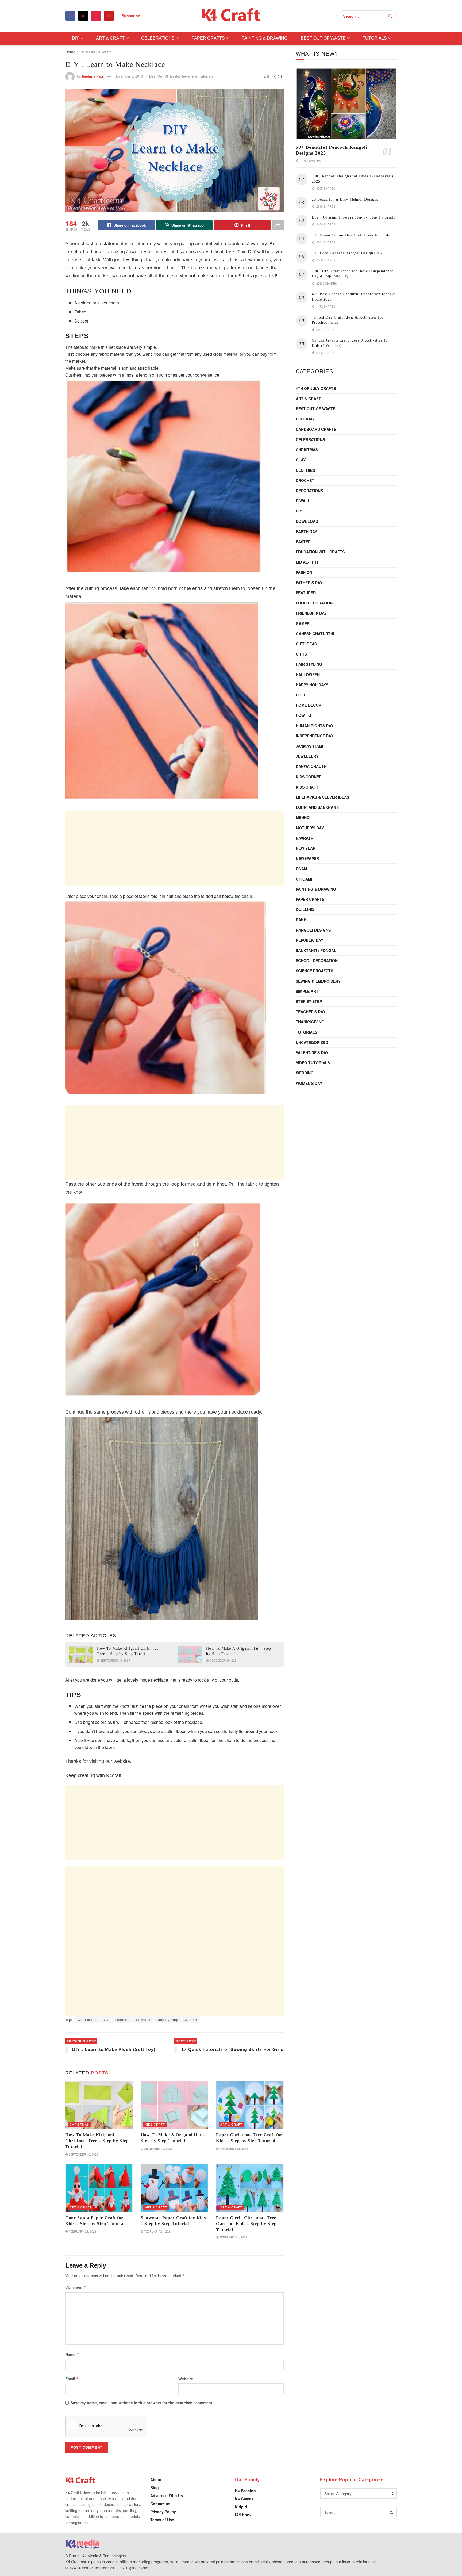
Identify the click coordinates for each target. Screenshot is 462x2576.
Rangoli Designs (313, 930)
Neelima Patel (93, 76)
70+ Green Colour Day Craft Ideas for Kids (351, 235)
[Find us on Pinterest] (96, 16)
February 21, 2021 (82, 2231)
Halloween (308, 675)
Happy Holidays (312, 685)
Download (307, 521)
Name (72, 2354)
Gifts (301, 654)
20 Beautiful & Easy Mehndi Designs (345, 199)
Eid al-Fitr (307, 562)
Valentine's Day (312, 1052)
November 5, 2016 (129, 76)
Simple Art (307, 991)
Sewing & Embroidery (318, 981)
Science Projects (314, 971)
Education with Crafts (320, 552)
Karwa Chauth (311, 766)
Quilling (305, 909)
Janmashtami (309, 746)
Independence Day (315, 736)
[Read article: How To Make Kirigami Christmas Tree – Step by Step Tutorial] (81, 1655)
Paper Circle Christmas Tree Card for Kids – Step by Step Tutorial (246, 2224)
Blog (155, 2487)
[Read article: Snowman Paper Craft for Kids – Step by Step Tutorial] (174, 2188)
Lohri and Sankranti (318, 807)
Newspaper (307, 858)
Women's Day (309, 1083)
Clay (301, 460)
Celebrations (158, 38)
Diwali (302, 501)
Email (72, 2379)
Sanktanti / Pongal (316, 950)
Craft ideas (87, 2020)
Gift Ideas (306, 644)
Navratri (305, 838)
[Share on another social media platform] (278, 225)
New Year (306, 848)
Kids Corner (309, 777)
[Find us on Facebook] (70, 16)
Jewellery (189, 76)
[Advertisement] (174, 848)
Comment (76, 2287)
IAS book (243, 2515)
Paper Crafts (208, 38)
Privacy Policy (163, 2512)
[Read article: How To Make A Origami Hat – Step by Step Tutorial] (190, 1655)
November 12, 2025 (233, 2148)
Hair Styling (309, 664)
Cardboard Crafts (316, 429)
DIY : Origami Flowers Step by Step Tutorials (353, 217)
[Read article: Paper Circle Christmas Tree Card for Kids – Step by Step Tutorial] (250, 2188)
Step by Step (168, 2020)
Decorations (309, 491)
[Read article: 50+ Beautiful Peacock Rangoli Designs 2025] (346, 104)
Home (70, 52)
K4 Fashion (245, 2491)
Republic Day (309, 940)
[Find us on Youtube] (109, 16)
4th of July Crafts (316, 388)
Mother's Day (310, 828)
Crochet (305, 480)
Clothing (306, 470)
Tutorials (375, 38)
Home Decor (309, 705)
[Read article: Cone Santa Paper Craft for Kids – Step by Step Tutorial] (99, 2188)
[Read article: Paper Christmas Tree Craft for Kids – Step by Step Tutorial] (250, 2105)
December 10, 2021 (223, 1660)
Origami (304, 879)
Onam (301, 868)
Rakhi (302, 920)
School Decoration (317, 960)
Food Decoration (314, 603)
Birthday (305, 419)
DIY (76, 38)
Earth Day (306, 531)
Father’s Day (309, 583)
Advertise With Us (167, 2495)
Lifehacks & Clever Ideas (322, 797)
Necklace (143, 2020)
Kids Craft (155, 2124)
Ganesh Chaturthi (315, 634)
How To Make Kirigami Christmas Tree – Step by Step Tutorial (97, 2141)
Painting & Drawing (265, 38)
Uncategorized (312, 1042)
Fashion (122, 2020)
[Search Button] (391, 16)
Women (191, 2020)
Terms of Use (162, 2520)
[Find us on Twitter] (83, 16)
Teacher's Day (311, 1012)
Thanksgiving (310, 1022)
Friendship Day (311, 613)
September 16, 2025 (115, 1660)
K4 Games (244, 2499)
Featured (306, 593)
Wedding (305, 1073)
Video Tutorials (313, 1063)
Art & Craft (110, 38)
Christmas (79, 2124)
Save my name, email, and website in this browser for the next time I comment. (142, 2403)
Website (186, 2379)
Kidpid (241, 2507)
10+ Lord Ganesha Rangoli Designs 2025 (348, 253)
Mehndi (303, 817)
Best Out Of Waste (323, 38)
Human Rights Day (315, 726)
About (156, 2479)
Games (303, 623)
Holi (300, 695)
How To (303, 715)
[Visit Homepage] (231, 16)
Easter (303, 542)
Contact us (160, 2504)
